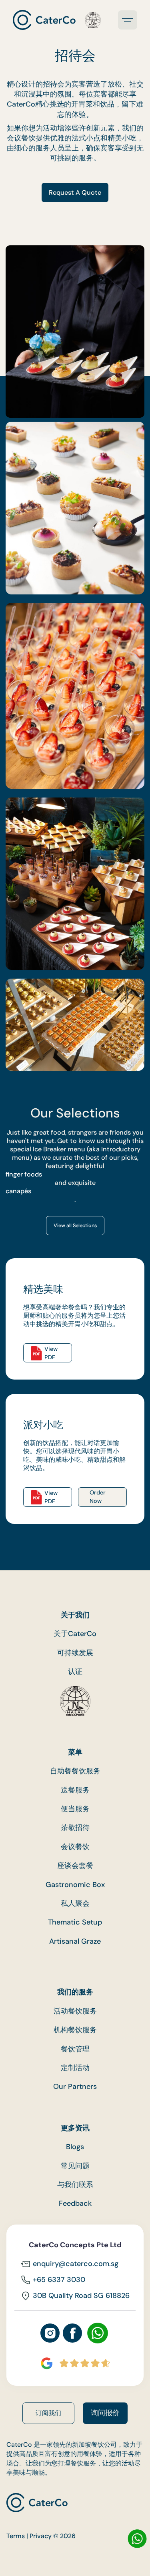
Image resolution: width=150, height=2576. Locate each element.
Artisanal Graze (75, 1941)
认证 (75, 1672)
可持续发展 (75, 1653)
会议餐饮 (75, 1847)
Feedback (75, 2204)
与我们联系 (75, 2185)
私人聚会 (75, 1904)
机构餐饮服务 (75, 2030)
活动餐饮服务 (75, 2011)
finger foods (24, 1174)
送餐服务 (75, 1790)
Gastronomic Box (75, 1885)
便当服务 (75, 1809)
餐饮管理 (75, 2049)
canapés (18, 1191)
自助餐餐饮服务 (75, 1771)
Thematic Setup (75, 1922)
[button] (128, 20)
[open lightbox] (75, 508)
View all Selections (75, 1226)
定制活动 (75, 2068)
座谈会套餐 (75, 1866)
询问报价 (105, 2413)
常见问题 (75, 2166)
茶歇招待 (75, 1828)
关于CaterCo (75, 1634)
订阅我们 (48, 2413)
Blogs (75, 2147)
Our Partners (75, 2087)
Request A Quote (75, 192)
